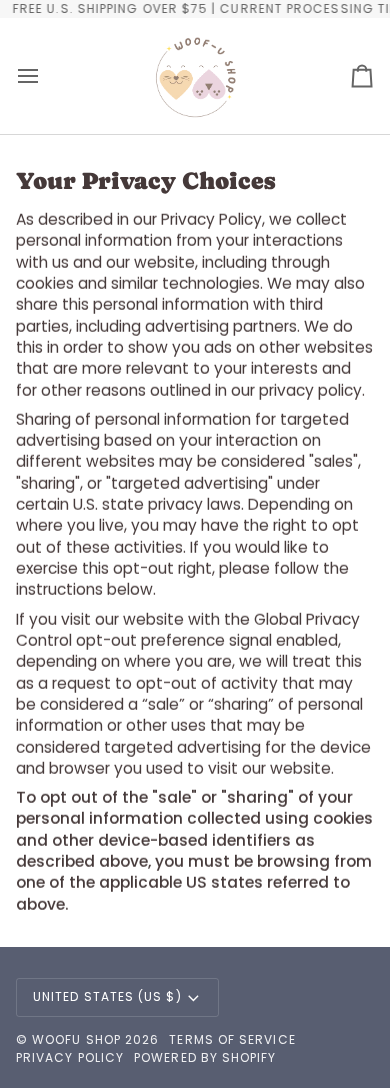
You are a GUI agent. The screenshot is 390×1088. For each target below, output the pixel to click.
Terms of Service (232, 1039)
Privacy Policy (70, 1057)
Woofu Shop (76, 1039)
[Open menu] (46, 76)
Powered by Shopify (205, 1057)
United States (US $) (107, 996)
